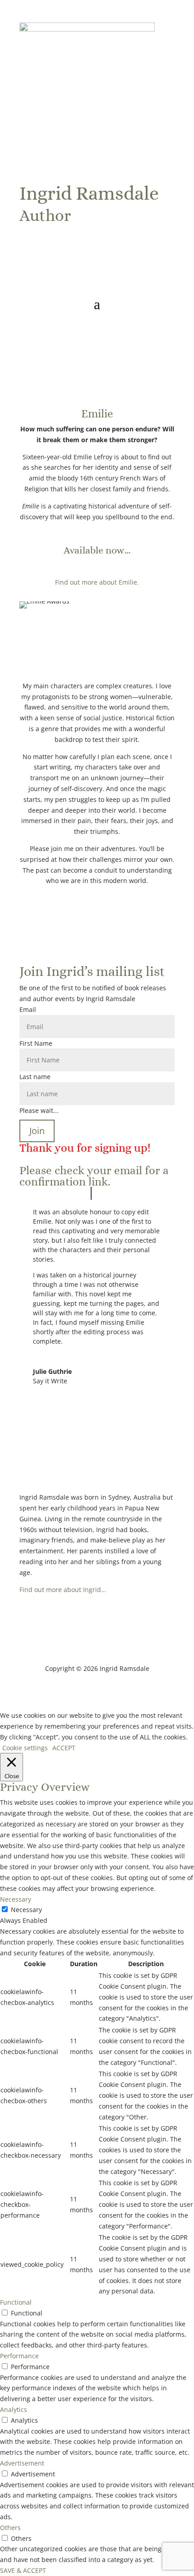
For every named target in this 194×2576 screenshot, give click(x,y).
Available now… (97, 550)
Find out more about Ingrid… (63, 1590)
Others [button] (10, 2528)
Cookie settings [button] (25, 1748)
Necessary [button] (16, 1899)
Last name (35, 1077)
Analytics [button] (14, 2409)
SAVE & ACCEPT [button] (23, 2570)
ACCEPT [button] (64, 1748)
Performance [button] (19, 2356)
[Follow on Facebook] (27, 249)
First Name (36, 1043)
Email (28, 1009)
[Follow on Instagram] (45, 249)
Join (37, 1131)
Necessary (26, 1910)
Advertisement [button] (22, 2463)
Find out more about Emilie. (97, 582)
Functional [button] (16, 2302)
